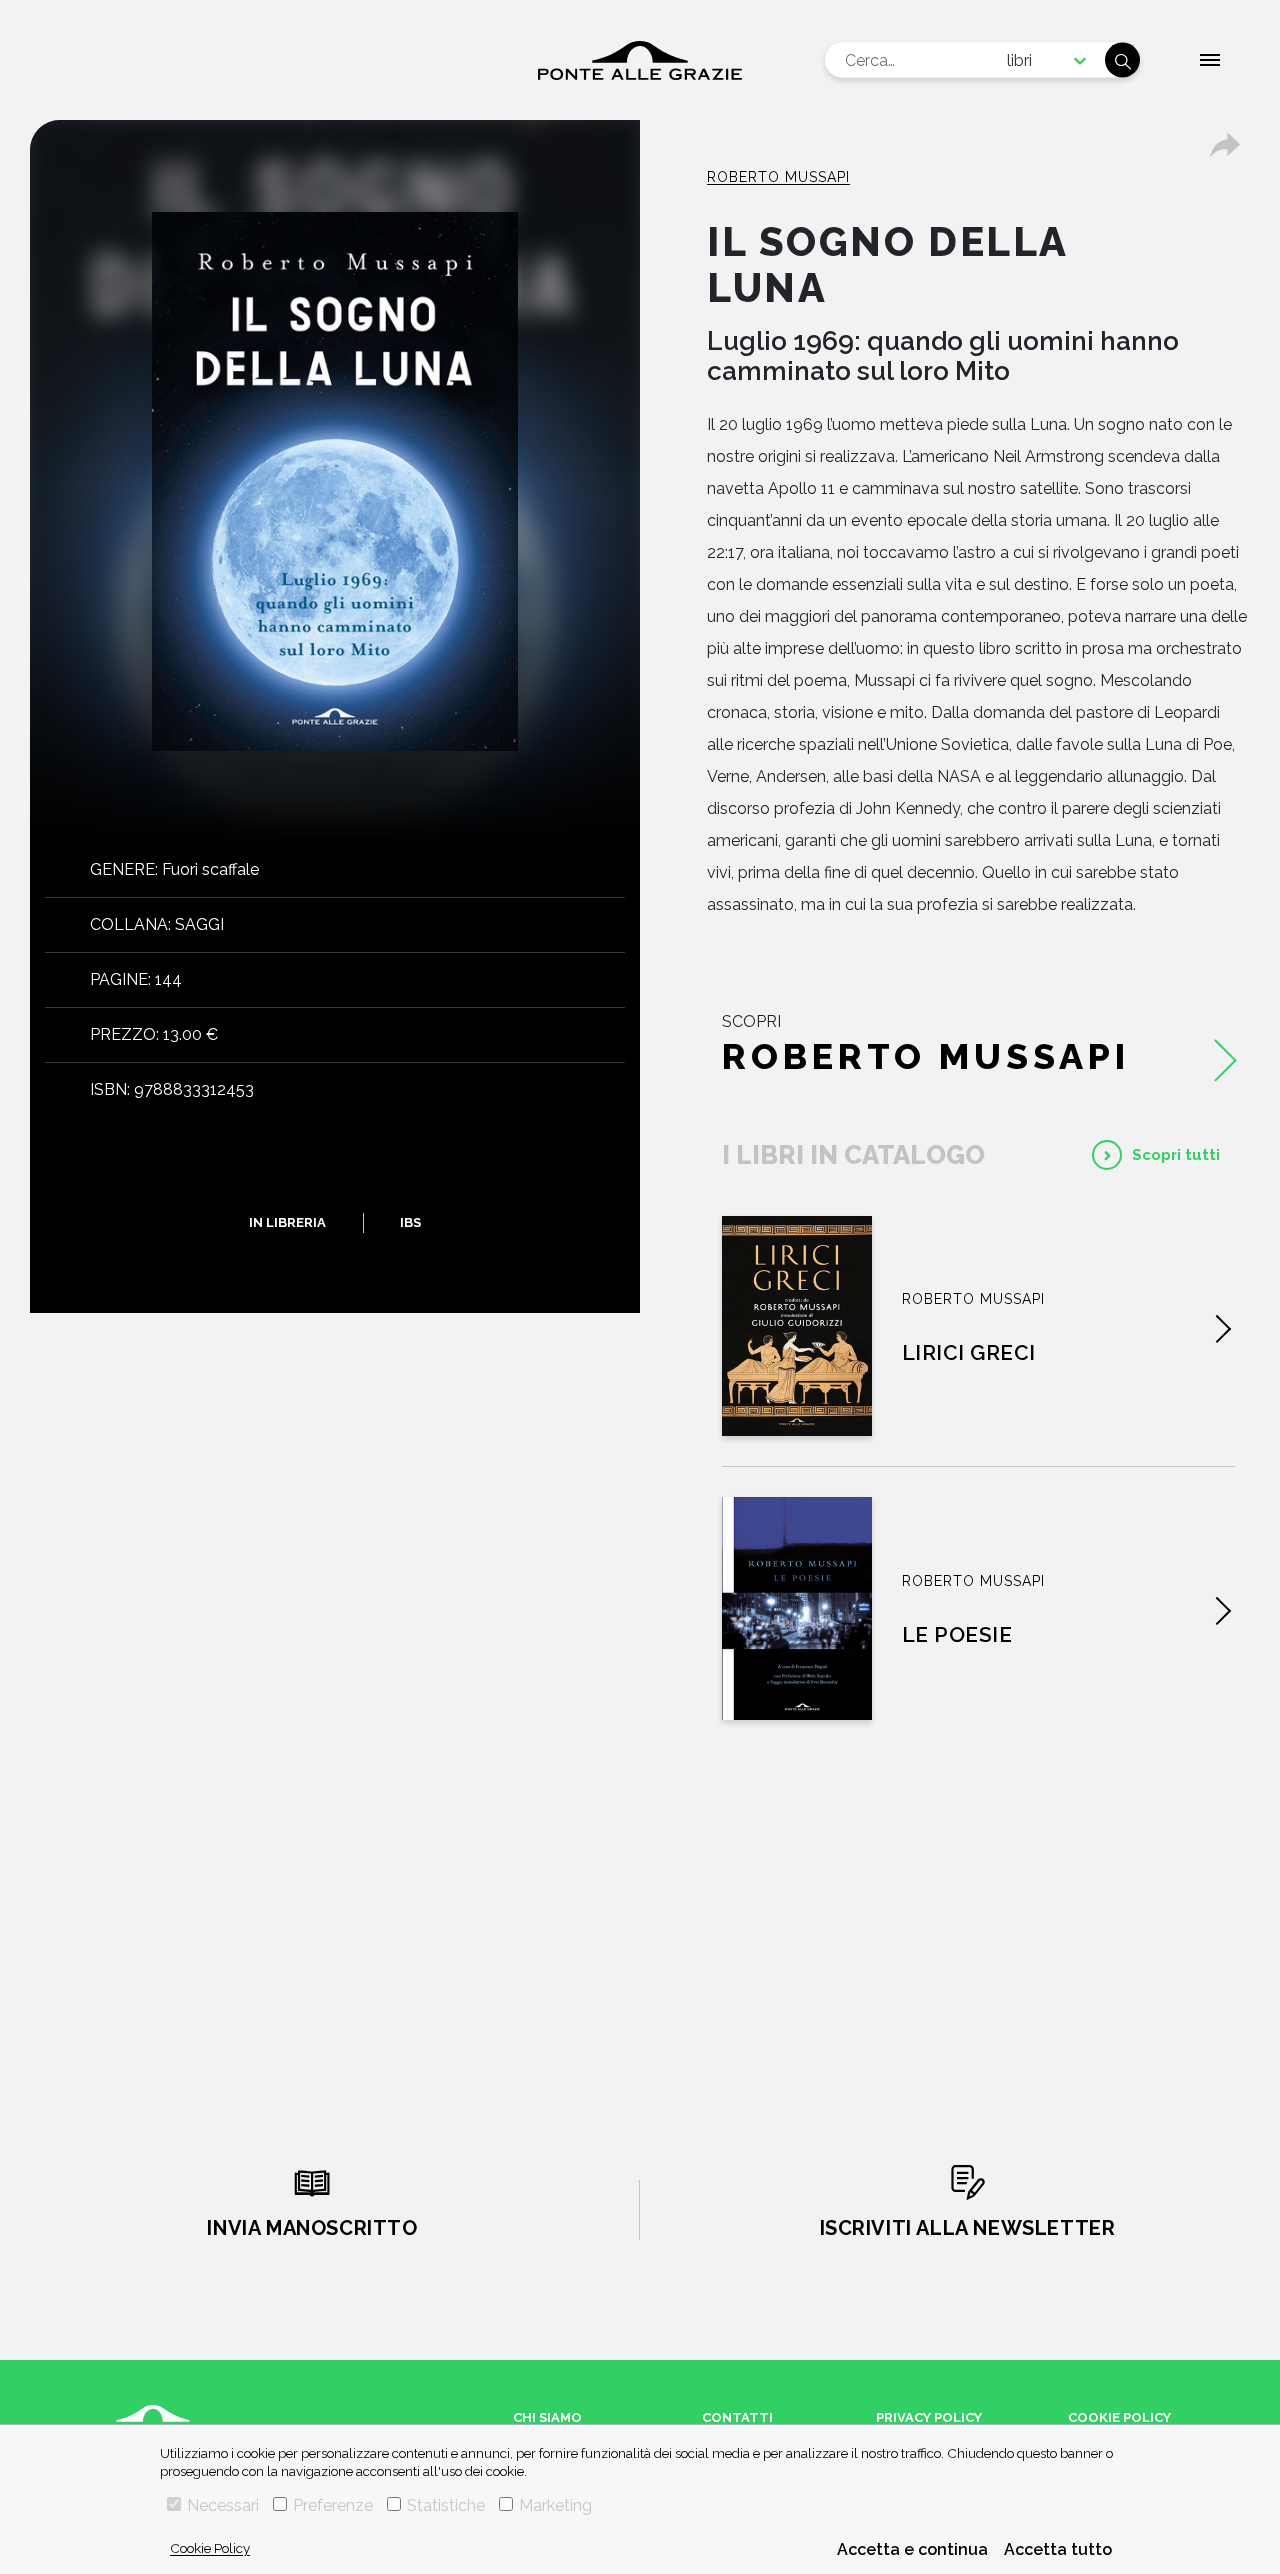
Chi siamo (547, 2417)
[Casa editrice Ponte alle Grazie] (640, 60)
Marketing (555, 2505)
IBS (410, 1222)
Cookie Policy (210, 2548)
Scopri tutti (1176, 1155)
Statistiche (446, 2505)
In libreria (287, 1222)
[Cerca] (1122, 60)
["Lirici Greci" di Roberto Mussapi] (797, 1326)
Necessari (223, 2505)
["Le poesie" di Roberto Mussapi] (797, 1608)
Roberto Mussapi (778, 177)
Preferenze (333, 2505)
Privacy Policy (929, 2417)
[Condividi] (1225, 145)
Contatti (737, 2417)
